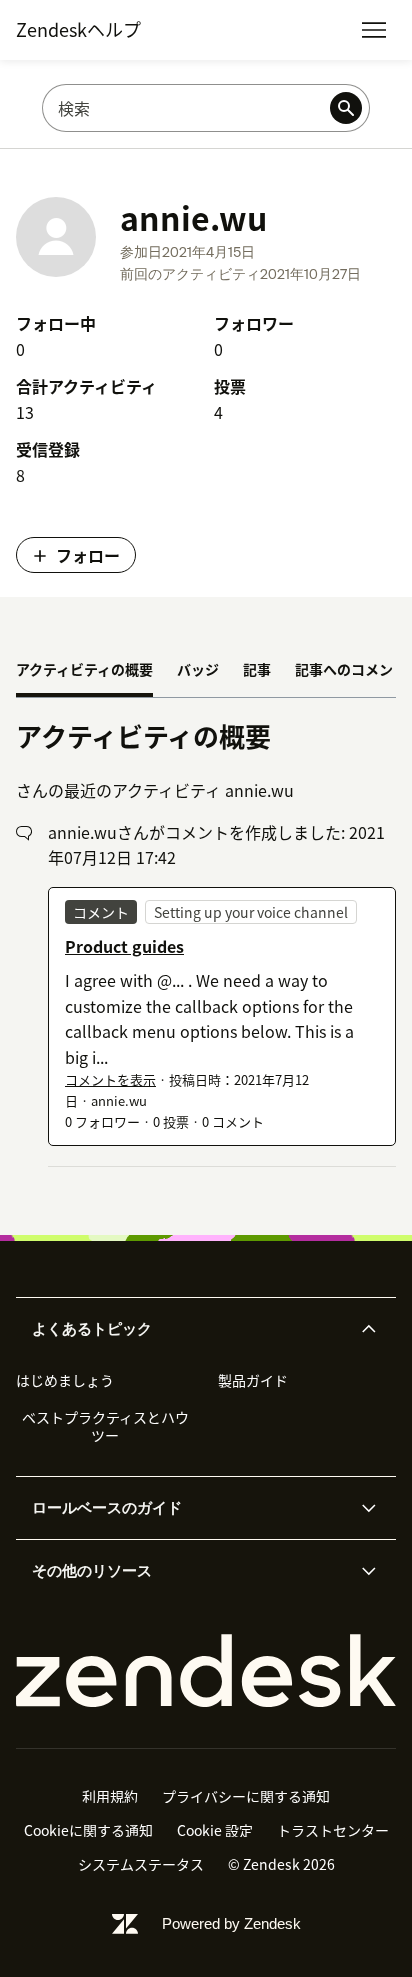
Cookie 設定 (215, 1830)
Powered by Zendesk (231, 1923)
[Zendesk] (206, 1671)
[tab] (84, 671)
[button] (189, 1329)
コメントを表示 (110, 1079)
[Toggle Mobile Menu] (374, 30)
